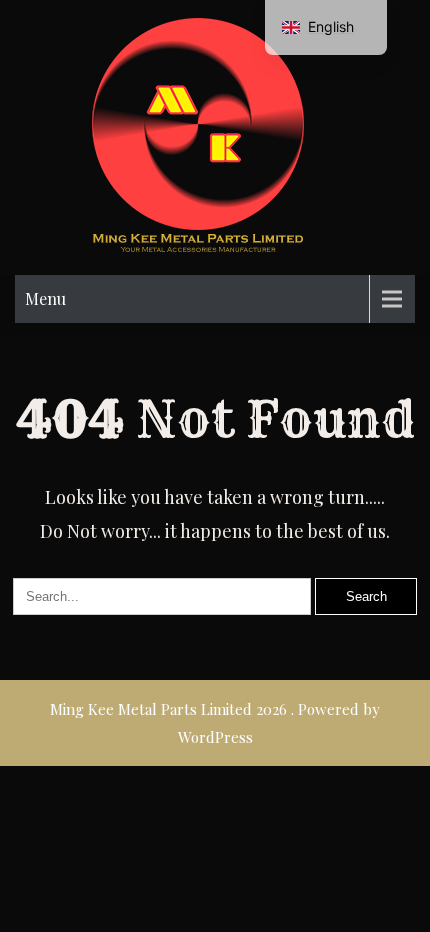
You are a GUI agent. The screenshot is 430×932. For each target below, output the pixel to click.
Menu (45, 298)
